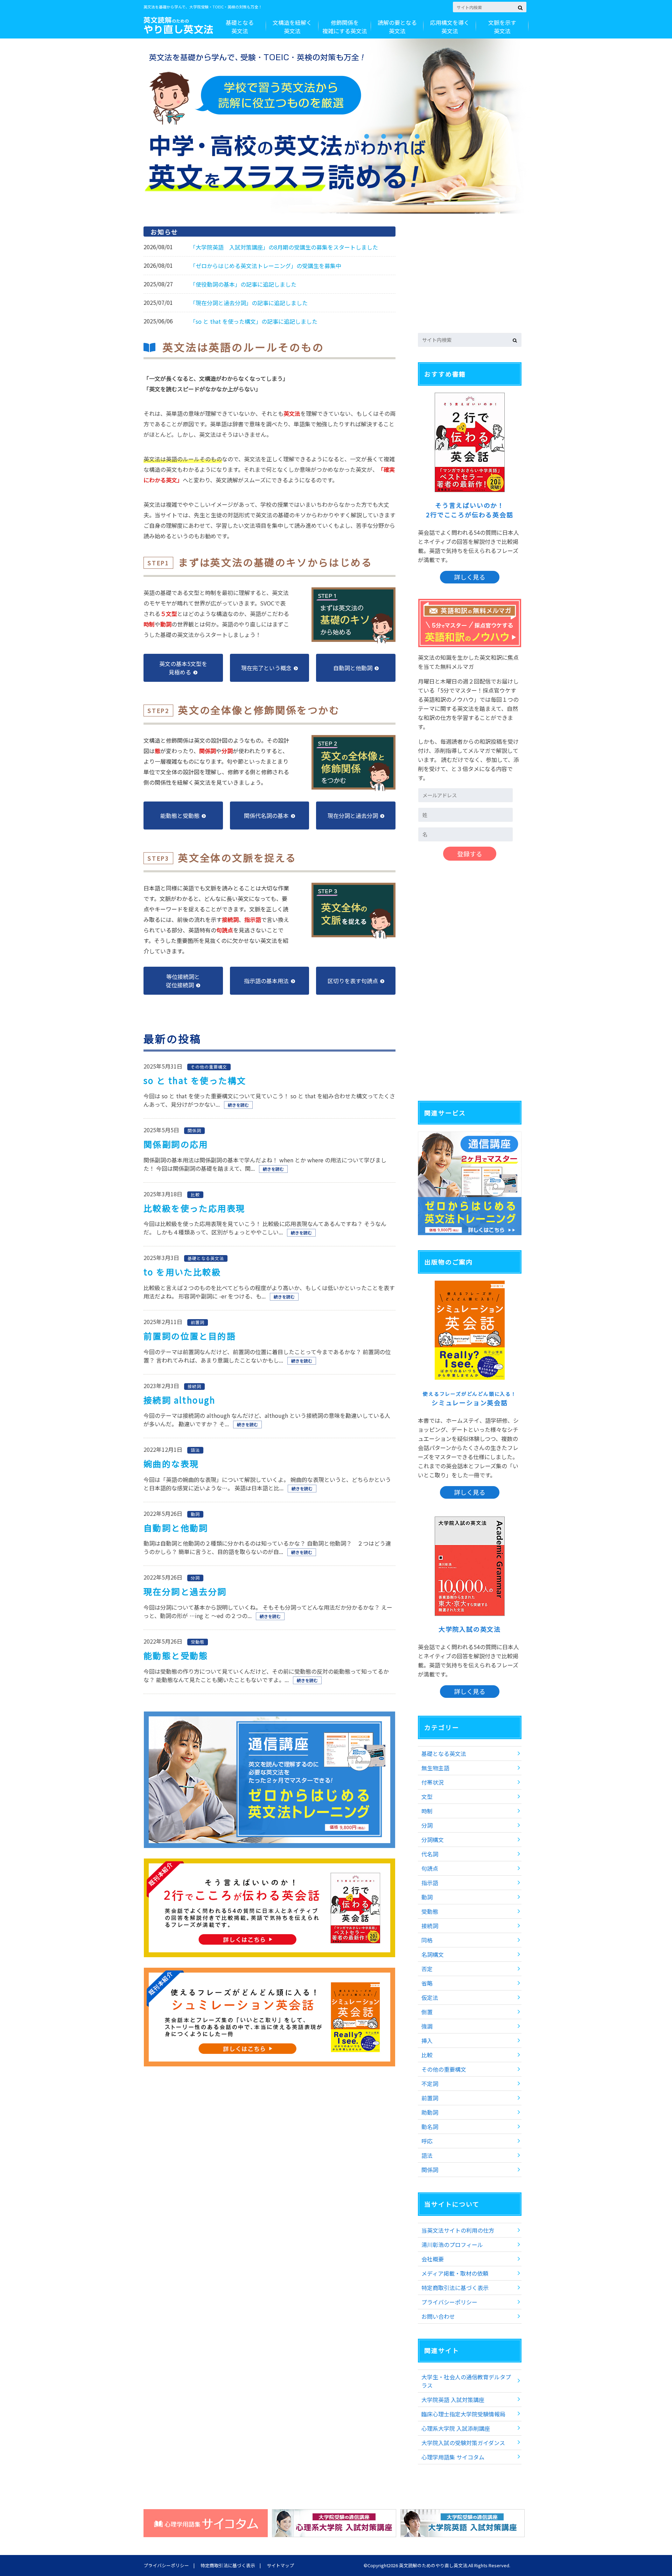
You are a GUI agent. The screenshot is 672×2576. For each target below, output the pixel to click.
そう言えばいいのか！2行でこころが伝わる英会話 (470, 510)
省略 (427, 1983)
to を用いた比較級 (182, 1272)
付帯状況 (433, 1782)
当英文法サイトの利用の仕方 (458, 2230)
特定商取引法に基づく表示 (455, 2288)
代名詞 (430, 1854)
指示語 (430, 1883)
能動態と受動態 (176, 1655)
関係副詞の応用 (176, 1144)
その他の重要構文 (444, 2069)
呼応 (427, 2141)
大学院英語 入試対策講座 (453, 2400)
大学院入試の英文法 (470, 1629)
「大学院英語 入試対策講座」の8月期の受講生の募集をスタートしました (284, 247)
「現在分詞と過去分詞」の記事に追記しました (249, 303)
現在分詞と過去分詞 (185, 1591)
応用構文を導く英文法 (450, 27)
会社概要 (433, 2259)
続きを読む (238, 1105)
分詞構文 (433, 1840)
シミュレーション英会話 (470, 1399)
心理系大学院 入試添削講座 (456, 2428)
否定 (427, 1969)
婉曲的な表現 (171, 1464)
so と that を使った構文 (195, 1080)
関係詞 (430, 2170)
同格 (427, 1940)
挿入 (427, 2040)
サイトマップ (280, 2565)
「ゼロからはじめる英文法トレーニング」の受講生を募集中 (266, 266)
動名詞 (430, 2127)
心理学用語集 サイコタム (453, 2457)
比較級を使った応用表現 (194, 1208)
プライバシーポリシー (449, 2302)
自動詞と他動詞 (176, 1528)
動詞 (427, 1897)
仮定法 (430, 1997)
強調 (427, 2026)
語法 (427, 2155)
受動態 (430, 1911)
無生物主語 (435, 1768)
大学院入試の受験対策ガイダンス (463, 2443)
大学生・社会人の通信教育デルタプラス (466, 2381)
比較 (427, 2055)
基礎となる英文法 (240, 27)
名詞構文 (433, 1954)
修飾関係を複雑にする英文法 (345, 27)
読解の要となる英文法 (397, 27)
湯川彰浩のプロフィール (452, 2245)
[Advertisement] (470, 277)
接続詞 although (180, 1400)
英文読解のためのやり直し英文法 (433, 2565)
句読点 (430, 1868)
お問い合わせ (438, 2316)
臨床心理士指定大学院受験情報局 (463, 2414)
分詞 (427, 1825)
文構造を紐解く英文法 (292, 27)
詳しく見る (470, 577)
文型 (427, 1797)
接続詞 (430, 1926)
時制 (427, 1811)
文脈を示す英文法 (502, 27)
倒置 (427, 2012)
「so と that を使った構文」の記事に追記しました (254, 321)
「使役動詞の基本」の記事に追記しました (243, 284)
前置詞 (430, 2098)
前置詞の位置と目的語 (190, 1336)
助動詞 (430, 2112)
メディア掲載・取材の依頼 (455, 2273)
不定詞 (430, 2084)
